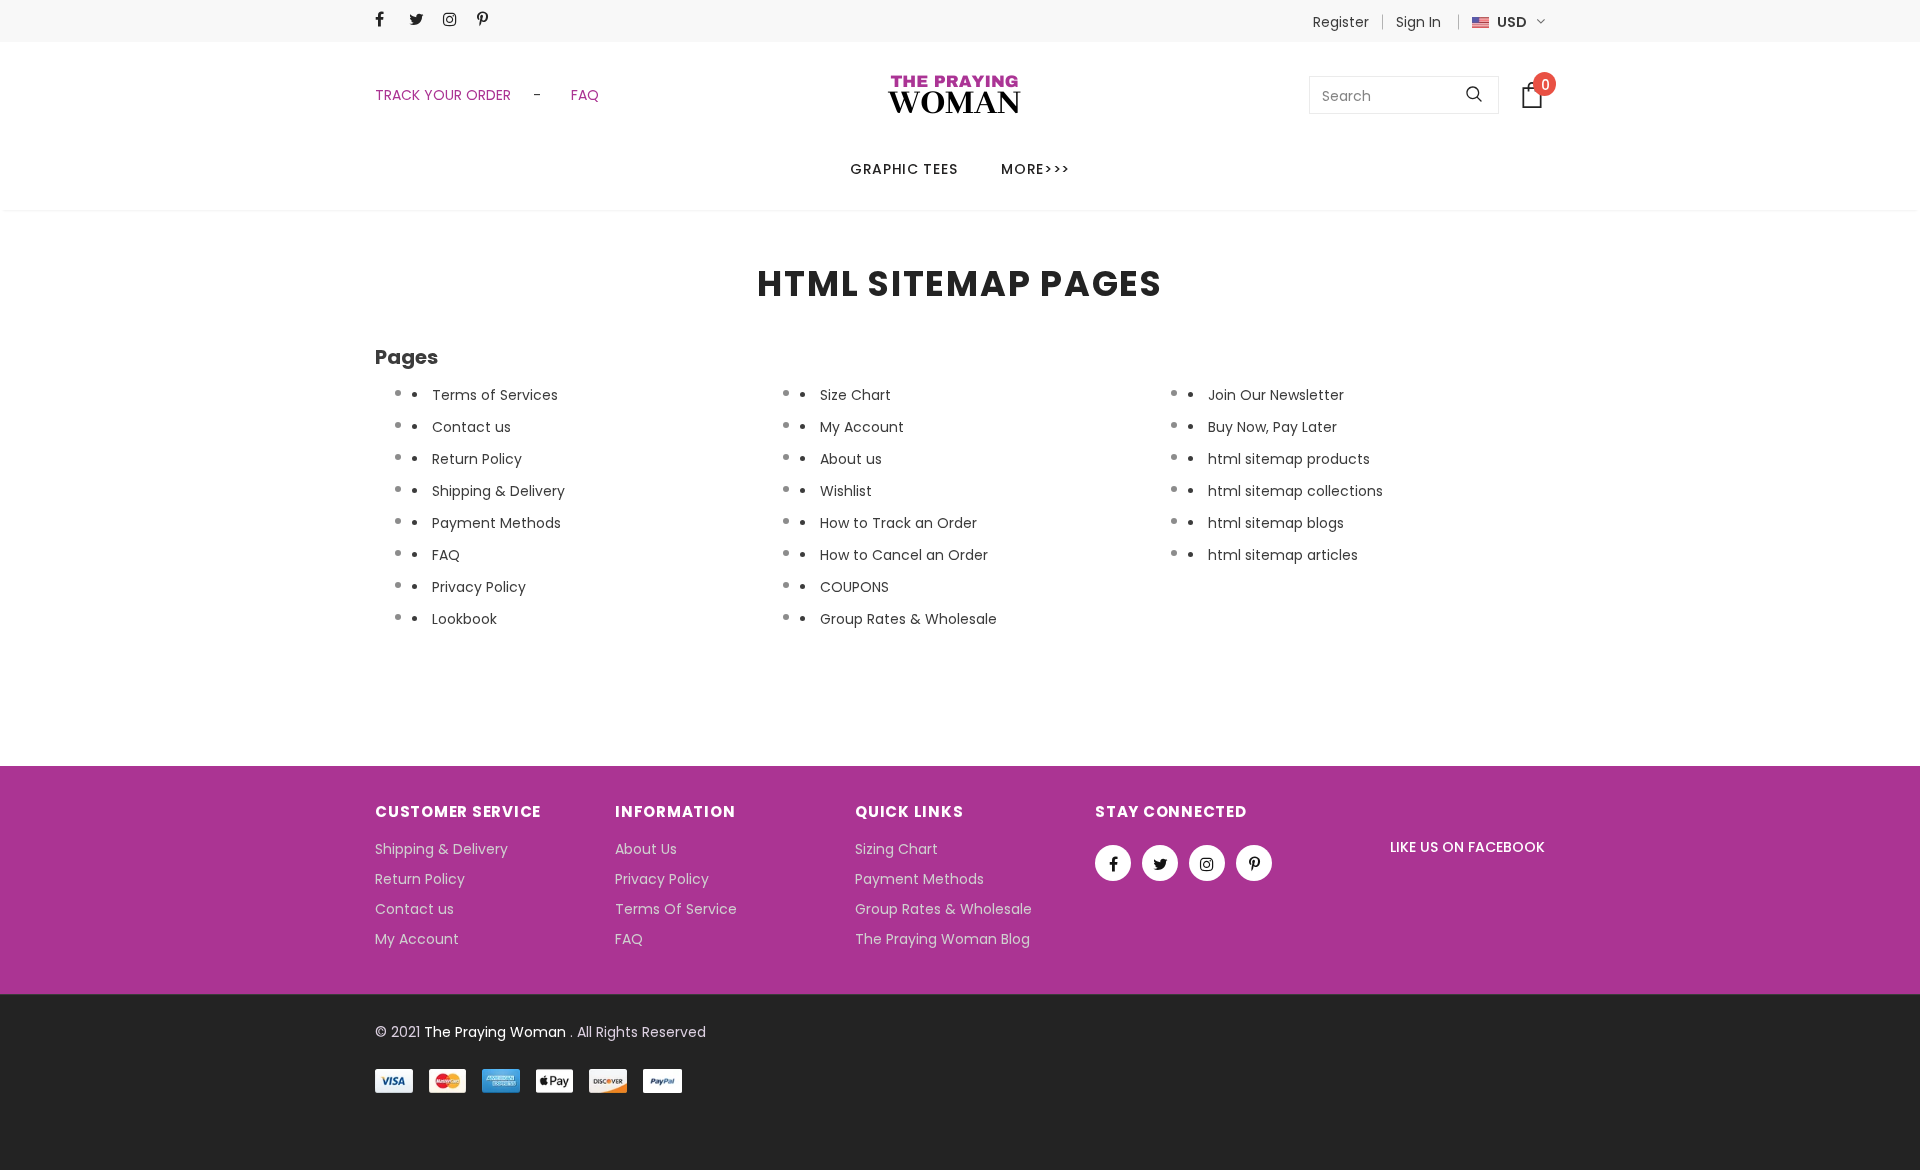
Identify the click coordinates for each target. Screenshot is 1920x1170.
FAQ (581, 95)
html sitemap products (1289, 459)
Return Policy (477, 459)
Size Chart (855, 395)
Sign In (1418, 22)
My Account (862, 427)
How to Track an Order (898, 523)
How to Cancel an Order (904, 555)
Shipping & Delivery (498, 491)
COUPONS (854, 587)
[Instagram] (455, 19)
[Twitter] (421, 19)
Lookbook (464, 619)
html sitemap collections (1295, 491)
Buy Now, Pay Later (1272, 427)
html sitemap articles (1283, 555)
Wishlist (846, 491)
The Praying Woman (495, 1032)
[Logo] (954, 94)
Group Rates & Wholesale (908, 619)
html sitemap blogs (1276, 523)
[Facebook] (387, 19)
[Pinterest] (489, 19)
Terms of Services (495, 395)
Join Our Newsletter (1276, 395)
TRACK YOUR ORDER (445, 95)
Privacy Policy (479, 587)
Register (1341, 22)
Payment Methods (496, 523)
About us (851, 459)
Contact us (471, 427)
